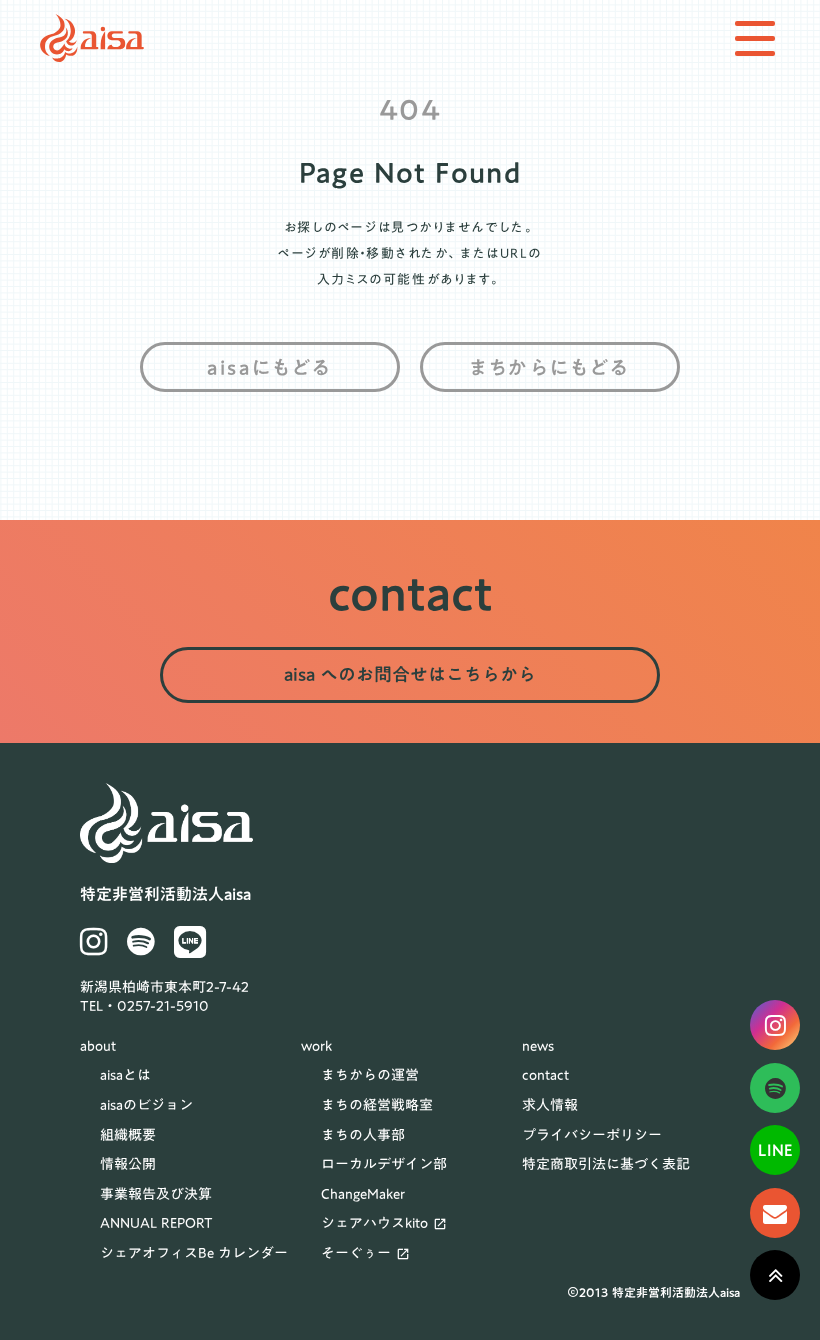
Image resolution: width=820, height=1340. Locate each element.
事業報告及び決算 (156, 1195)
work (316, 1047)
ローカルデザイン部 (384, 1165)
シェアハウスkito (374, 1224)
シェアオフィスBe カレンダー (194, 1254)
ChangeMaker (363, 1195)
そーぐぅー (356, 1254)
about (98, 1047)
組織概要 (128, 1136)
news (538, 1047)
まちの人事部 (363, 1136)
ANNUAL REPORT (156, 1224)
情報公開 (128, 1165)
